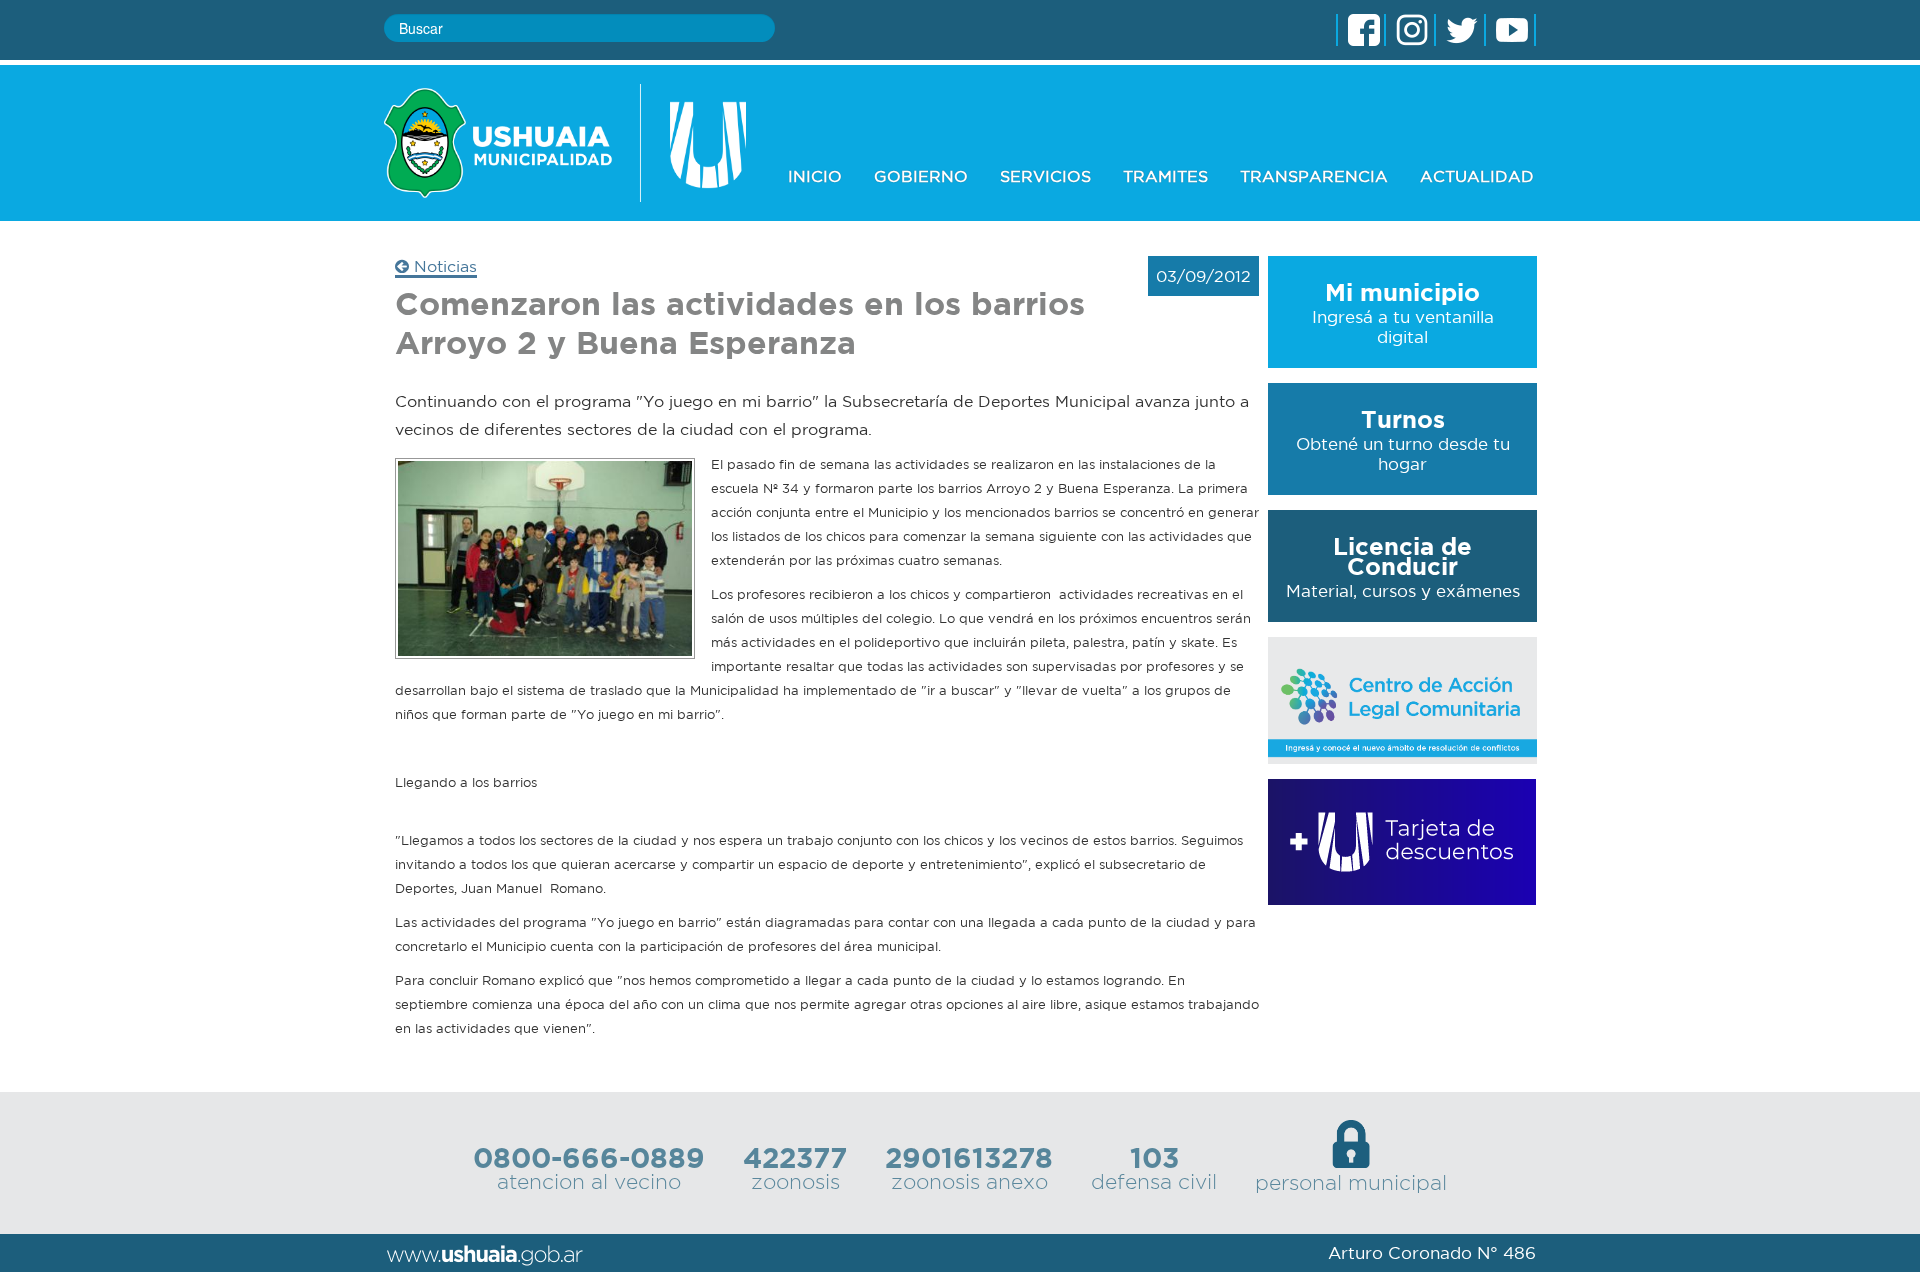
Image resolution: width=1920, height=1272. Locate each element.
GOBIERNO (921, 176)
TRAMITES (1165, 176)
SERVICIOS (1045, 176)
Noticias (443, 266)
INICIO (815, 176)
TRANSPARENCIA (1314, 176)
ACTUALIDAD (1477, 176)
